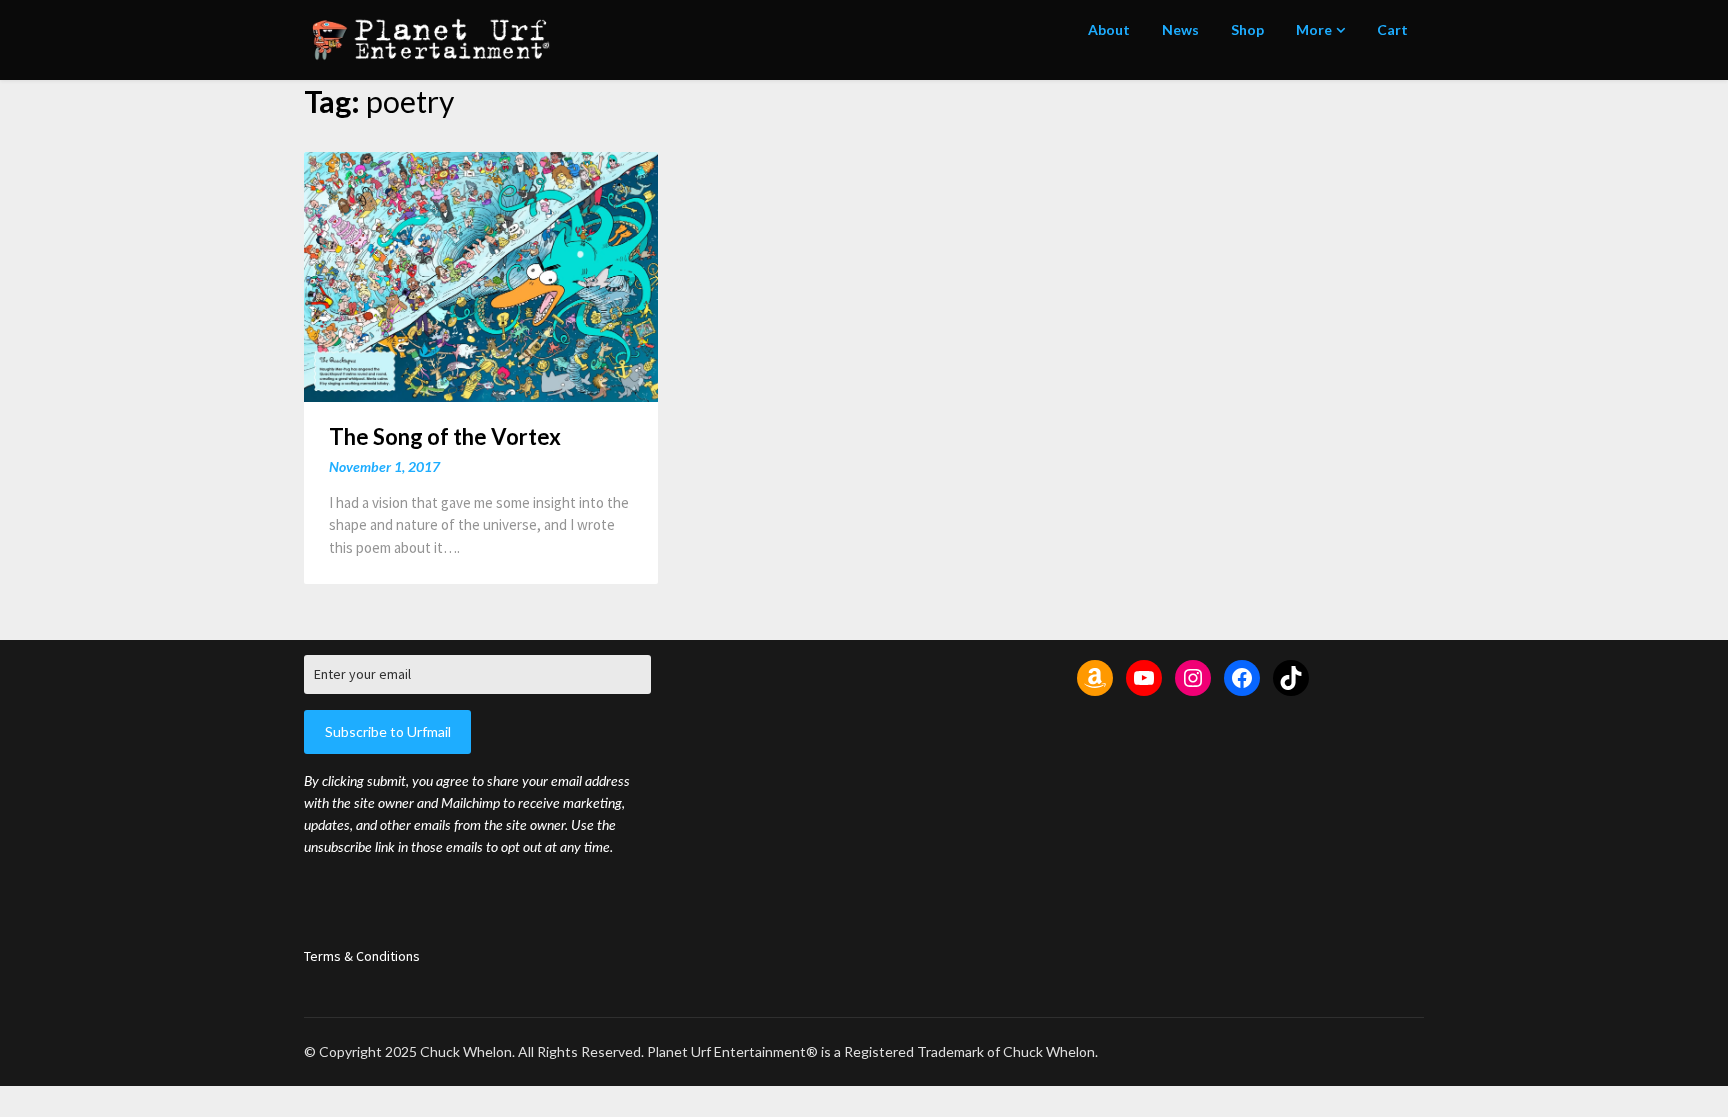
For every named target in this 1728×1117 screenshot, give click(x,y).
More (1314, 29)
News (1180, 29)
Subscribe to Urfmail (388, 731)
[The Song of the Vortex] (481, 275)
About (1109, 29)
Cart (1392, 29)
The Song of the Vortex (445, 436)
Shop (1247, 29)
